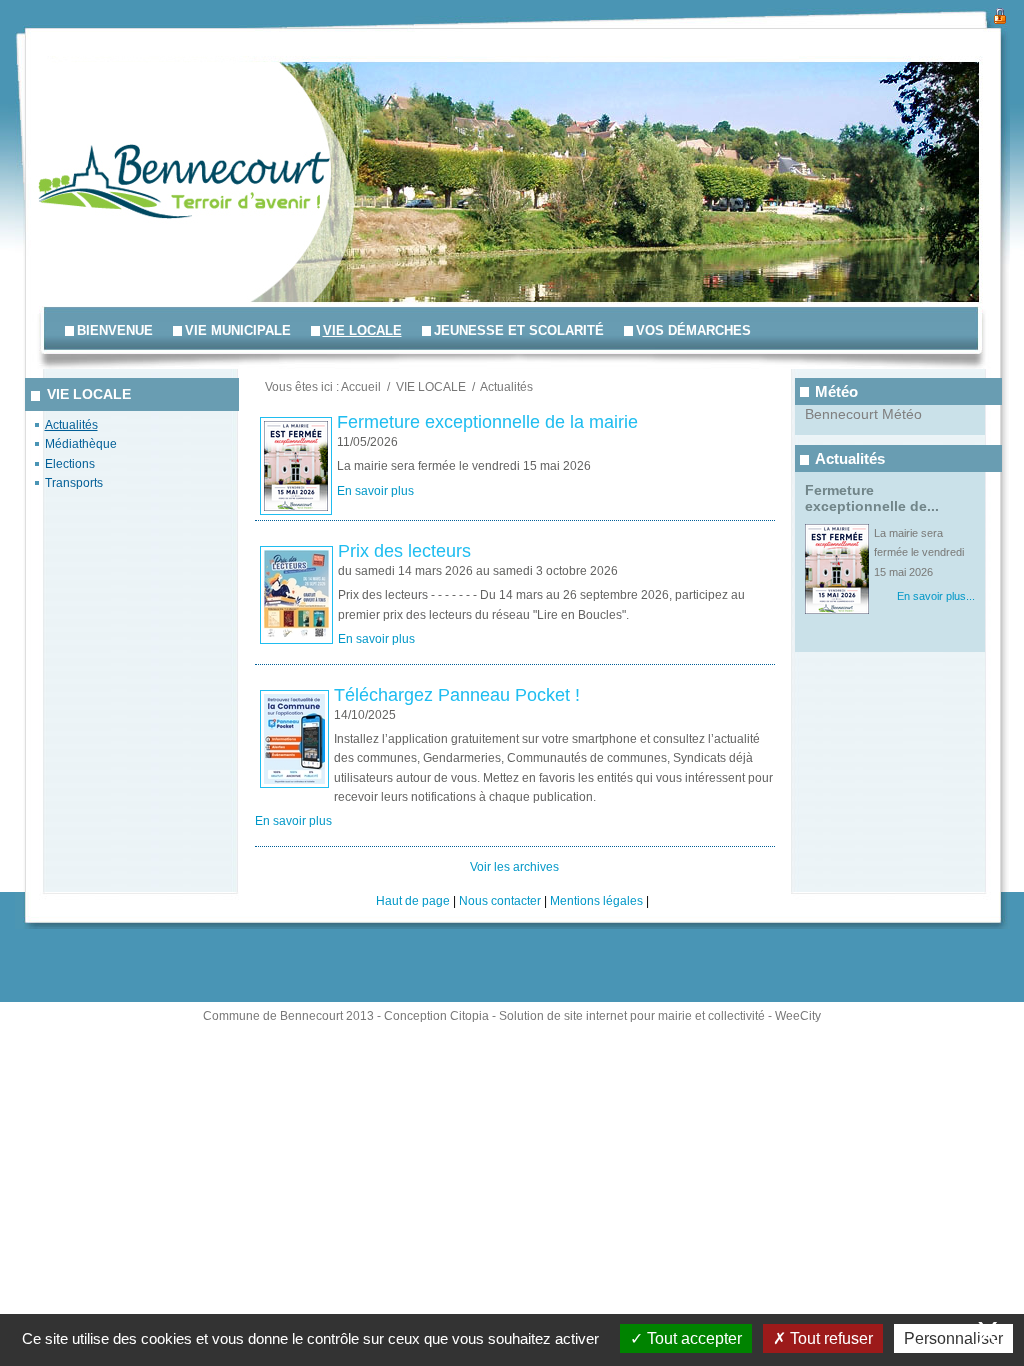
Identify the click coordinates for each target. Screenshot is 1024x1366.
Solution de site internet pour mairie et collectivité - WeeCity (660, 1016)
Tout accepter (692, 1338)
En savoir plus (375, 491)
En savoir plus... (936, 596)
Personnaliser (953, 1338)
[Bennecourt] (100, 110)
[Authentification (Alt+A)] (1000, 14)
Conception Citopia (436, 1016)
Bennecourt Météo (863, 414)
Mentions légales (596, 901)
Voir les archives (514, 867)
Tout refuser (829, 1338)
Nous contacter (500, 901)
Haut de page (413, 901)
